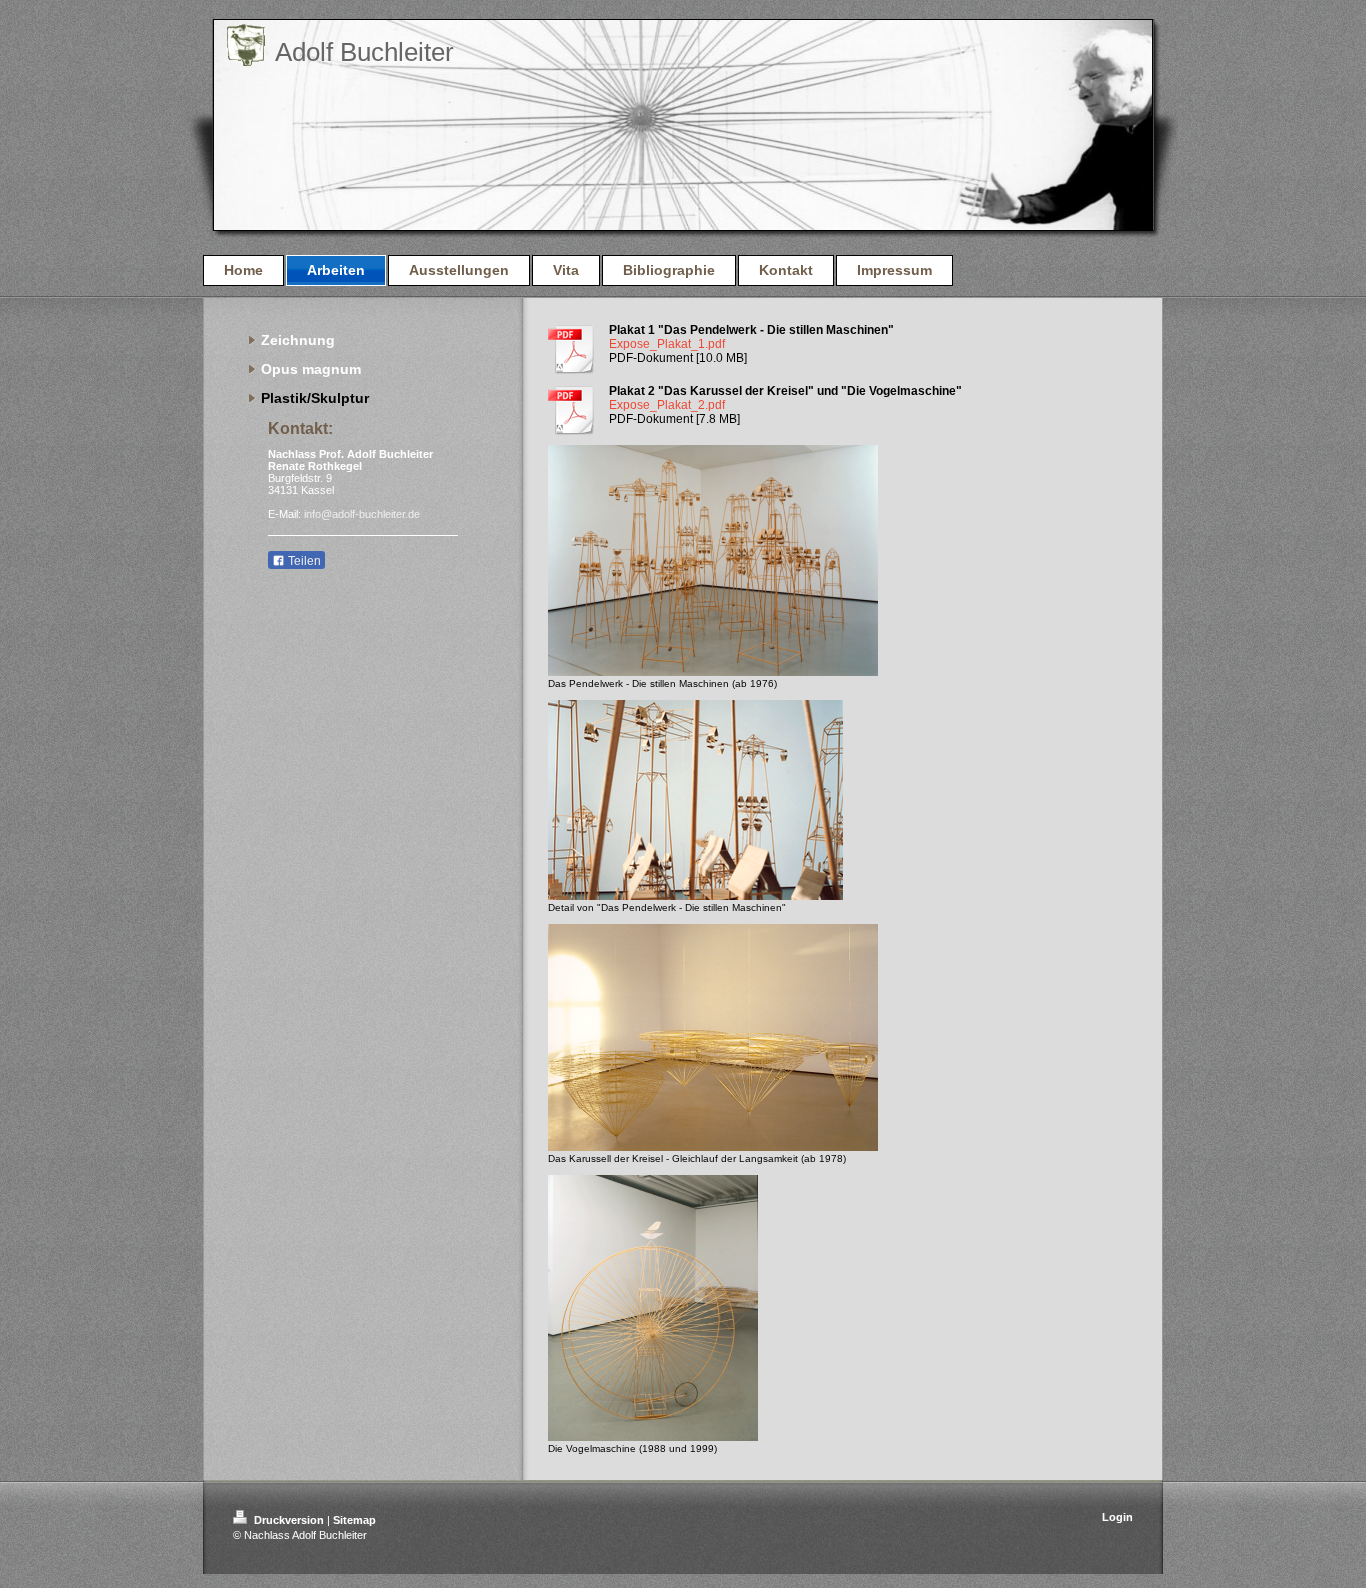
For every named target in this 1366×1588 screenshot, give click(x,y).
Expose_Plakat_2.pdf (667, 405)
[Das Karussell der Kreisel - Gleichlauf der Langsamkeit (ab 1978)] (713, 1037)
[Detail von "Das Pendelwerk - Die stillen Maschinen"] (695, 800)
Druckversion (289, 1520)
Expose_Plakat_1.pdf (667, 344)
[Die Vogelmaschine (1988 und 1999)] (653, 1308)
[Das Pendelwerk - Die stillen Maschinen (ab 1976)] (713, 560)
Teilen (303, 561)
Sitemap (354, 1520)
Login (1117, 1517)
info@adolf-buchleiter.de (362, 514)
